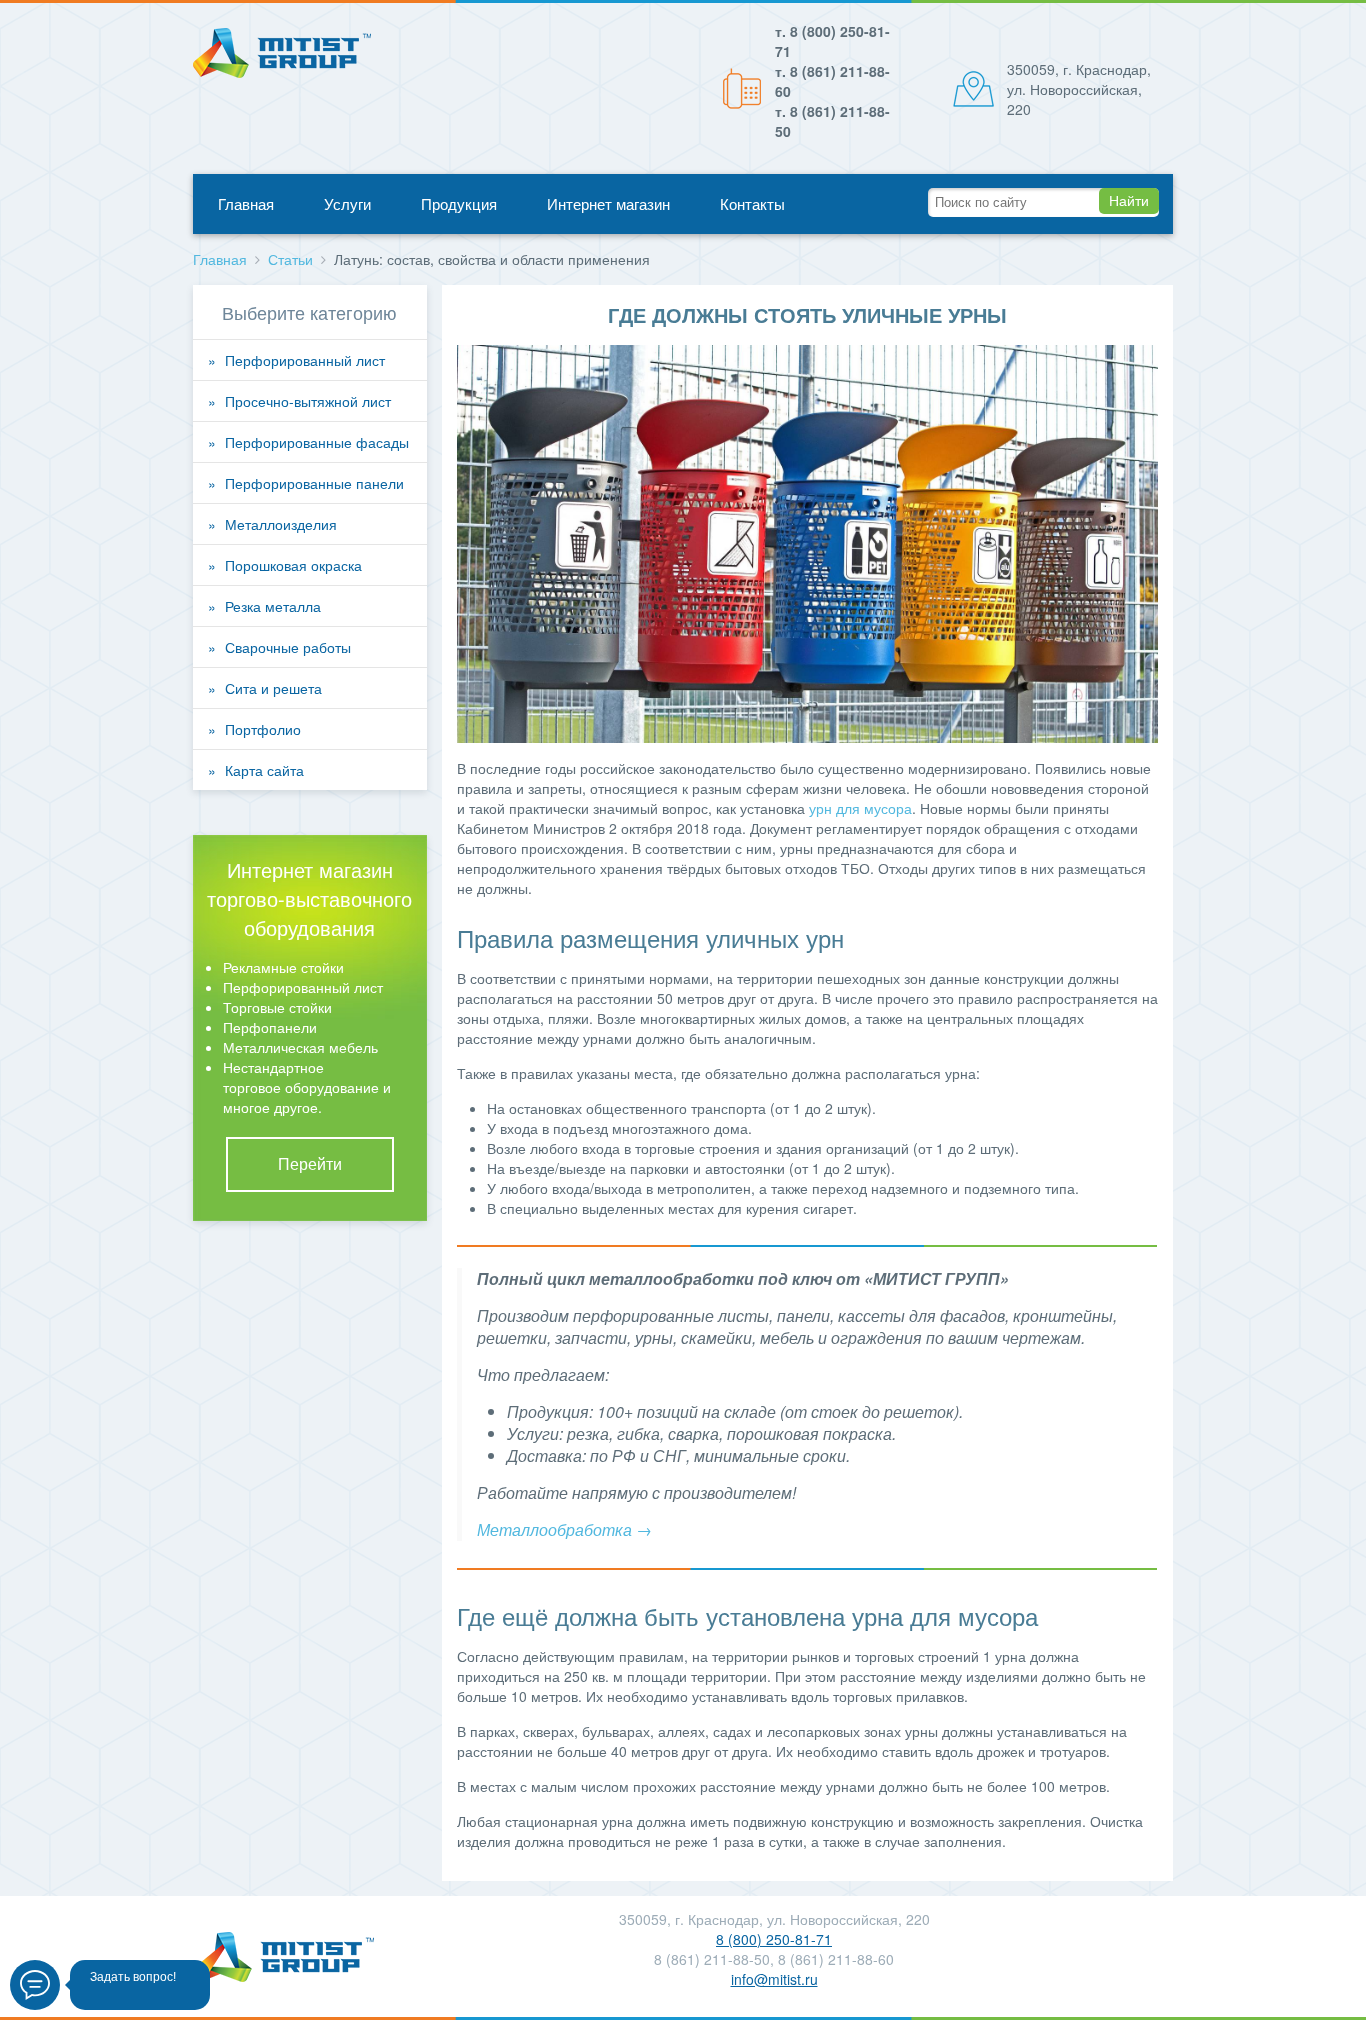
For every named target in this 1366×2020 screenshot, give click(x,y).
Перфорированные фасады (317, 442)
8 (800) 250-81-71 (774, 1939)
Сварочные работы (288, 647)
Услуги (347, 203)
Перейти (310, 1164)
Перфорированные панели (314, 483)
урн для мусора (860, 808)
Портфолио (263, 729)
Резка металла (273, 606)
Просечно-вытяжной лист (308, 401)
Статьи (290, 259)
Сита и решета (273, 688)
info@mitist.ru (774, 1979)
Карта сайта (264, 770)
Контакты (752, 203)
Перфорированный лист (305, 360)
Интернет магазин (608, 203)
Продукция (459, 203)
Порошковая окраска (293, 565)
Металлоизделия (281, 524)
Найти (1129, 201)
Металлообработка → (564, 1529)
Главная (246, 203)
